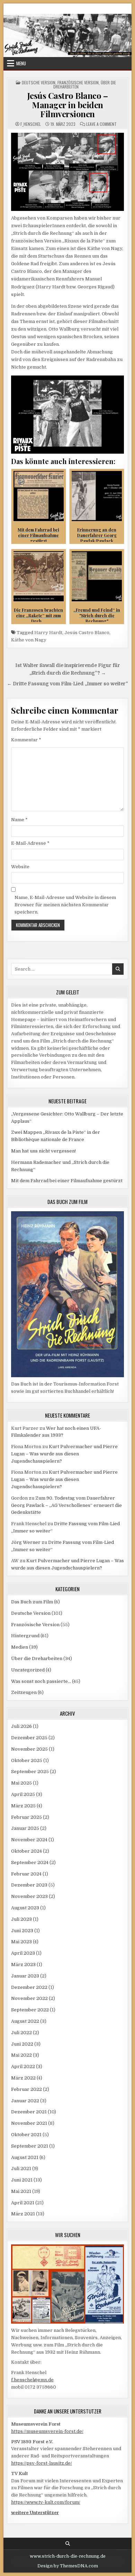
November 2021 (29, 2123)
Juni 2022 (22, 2044)
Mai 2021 (21, 2191)
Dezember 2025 (29, 1738)
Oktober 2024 (26, 1851)
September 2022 (30, 2010)
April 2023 (23, 1953)
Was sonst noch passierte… (41, 1681)
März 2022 (23, 2078)
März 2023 (23, 1965)
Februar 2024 (26, 1874)
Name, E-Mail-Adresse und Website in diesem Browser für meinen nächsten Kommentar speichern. (65, 905)
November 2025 (29, 1749)
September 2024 (30, 1862)
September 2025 (30, 1772)
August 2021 (25, 2157)
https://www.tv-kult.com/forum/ (46, 2502)
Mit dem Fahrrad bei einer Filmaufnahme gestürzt (67, 1181)
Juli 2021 (21, 2169)
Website (20, 867)
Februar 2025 (26, 1817)
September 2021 (30, 2146)
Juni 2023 (22, 1931)
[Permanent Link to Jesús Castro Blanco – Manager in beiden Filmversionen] (68, 172)
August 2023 (25, 1908)
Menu (21, 63)
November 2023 (29, 1896)
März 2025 (23, 1806)
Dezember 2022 (29, 1987)
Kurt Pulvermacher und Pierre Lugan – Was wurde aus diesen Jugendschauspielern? (64, 1454)
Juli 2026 (21, 1726)
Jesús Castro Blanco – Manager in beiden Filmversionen (68, 105)
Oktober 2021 (26, 2135)
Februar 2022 (26, 2089)
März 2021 (23, 2214)
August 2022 (25, 2021)
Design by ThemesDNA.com (68, 2566)
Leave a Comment (101, 124)
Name (19, 820)
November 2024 (29, 1840)
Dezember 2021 (29, 2112)
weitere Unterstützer (35, 2513)
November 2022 (29, 1998)
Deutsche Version (39, 82)
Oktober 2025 (27, 1760)
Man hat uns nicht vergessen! (43, 1151)
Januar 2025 (25, 1828)
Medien (20, 1647)
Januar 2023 (25, 1976)
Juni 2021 (22, 2180)
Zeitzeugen (24, 1692)
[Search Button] (68, 2544)
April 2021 (23, 2203)
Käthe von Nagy (29, 640)
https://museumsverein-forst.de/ (47, 2431)
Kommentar (26, 740)
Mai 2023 (21, 1942)
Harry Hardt (48, 633)
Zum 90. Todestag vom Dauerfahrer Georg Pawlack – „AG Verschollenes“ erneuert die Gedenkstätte (66, 1505)
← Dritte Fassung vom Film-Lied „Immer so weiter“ (67, 684)
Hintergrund (25, 1636)
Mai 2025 (21, 1783)
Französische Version (78, 82)
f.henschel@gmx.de (32, 2380)
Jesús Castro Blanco (87, 633)
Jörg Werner (26, 1542)
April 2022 (23, 2067)
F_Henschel (31, 124)
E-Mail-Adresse (30, 843)
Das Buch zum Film (32, 1602)
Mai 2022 (21, 2055)
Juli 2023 (21, 1919)
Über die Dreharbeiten (37, 1658)
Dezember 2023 (29, 1885)
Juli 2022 (21, 2033)
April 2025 (23, 1794)
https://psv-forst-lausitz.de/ (42, 2463)
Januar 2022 (25, 2101)
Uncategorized (28, 1670)
